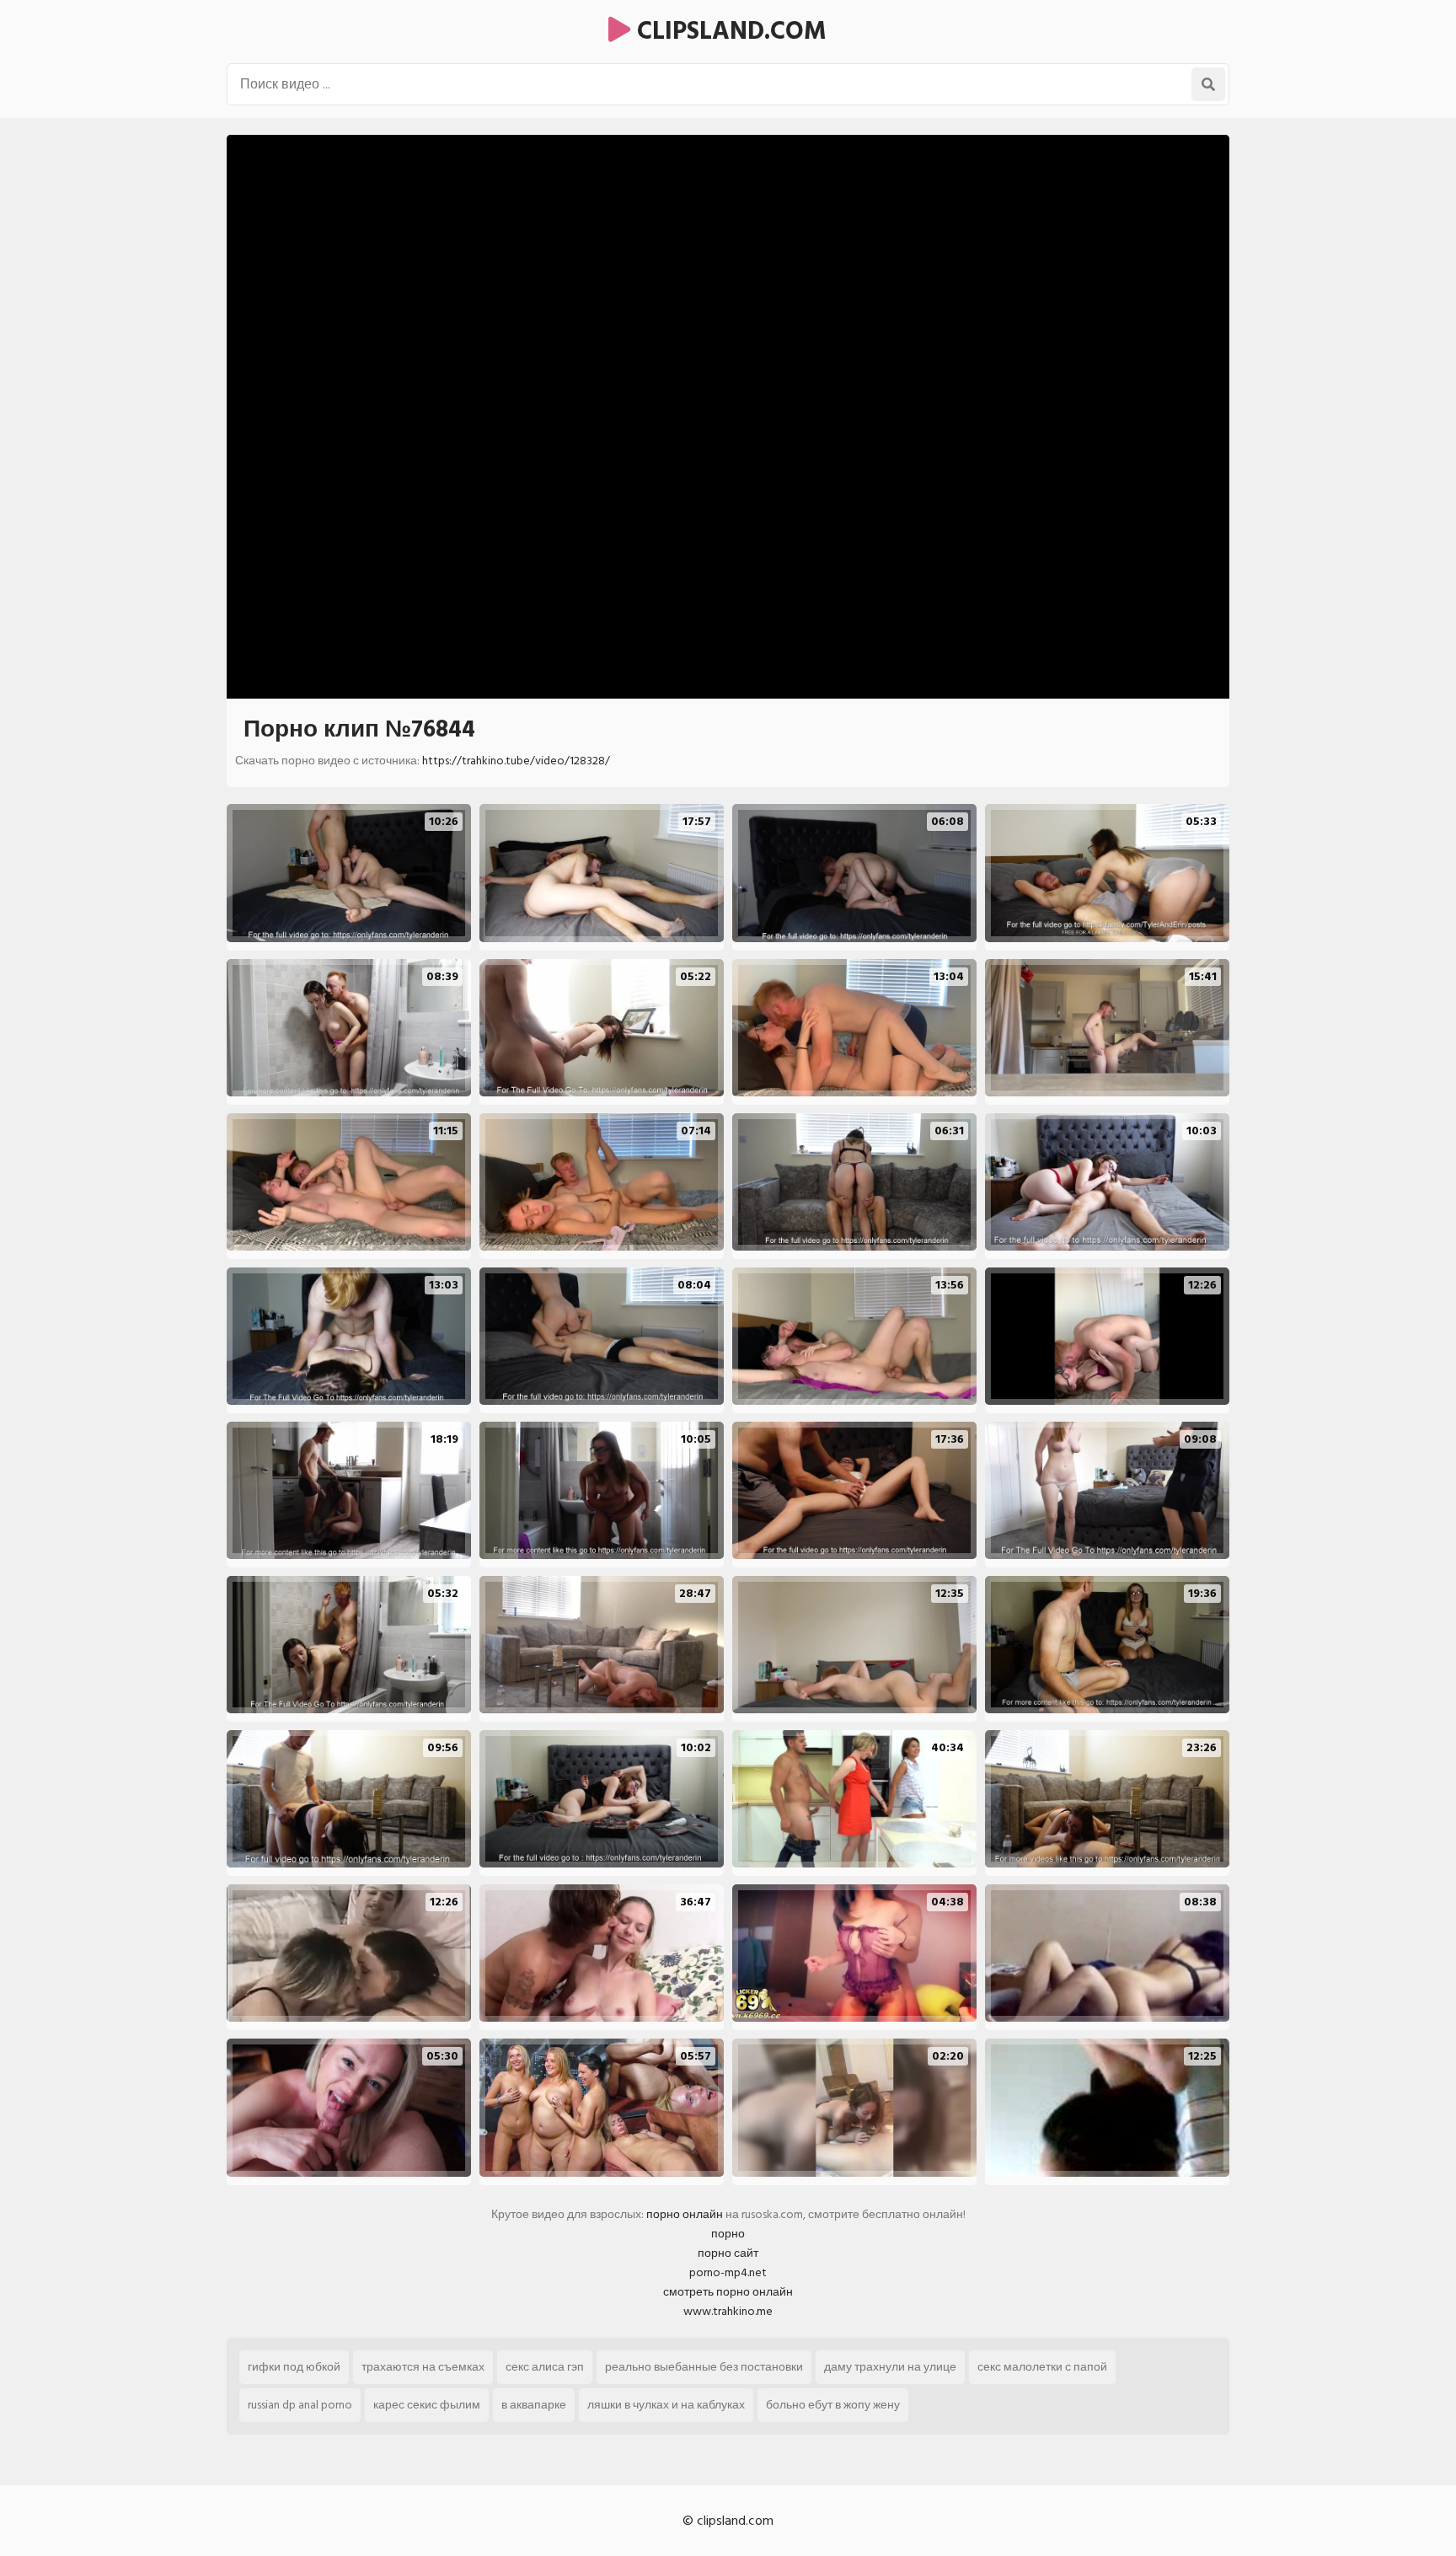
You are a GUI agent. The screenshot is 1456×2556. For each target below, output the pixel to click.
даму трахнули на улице (890, 2367)
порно (728, 2234)
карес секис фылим (427, 2405)
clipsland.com (728, 31)
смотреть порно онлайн (728, 2292)
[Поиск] (1208, 84)
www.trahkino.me (728, 2311)
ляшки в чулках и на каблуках (666, 2405)
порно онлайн (685, 2214)
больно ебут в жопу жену (833, 2405)
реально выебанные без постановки (704, 2367)
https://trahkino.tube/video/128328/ (516, 761)
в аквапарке (534, 2405)
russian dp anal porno (300, 2405)
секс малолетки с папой (1042, 2367)
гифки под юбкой (294, 2367)
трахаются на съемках (423, 2367)
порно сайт (728, 2253)
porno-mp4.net (728, 2272)
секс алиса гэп (545, 2367)
